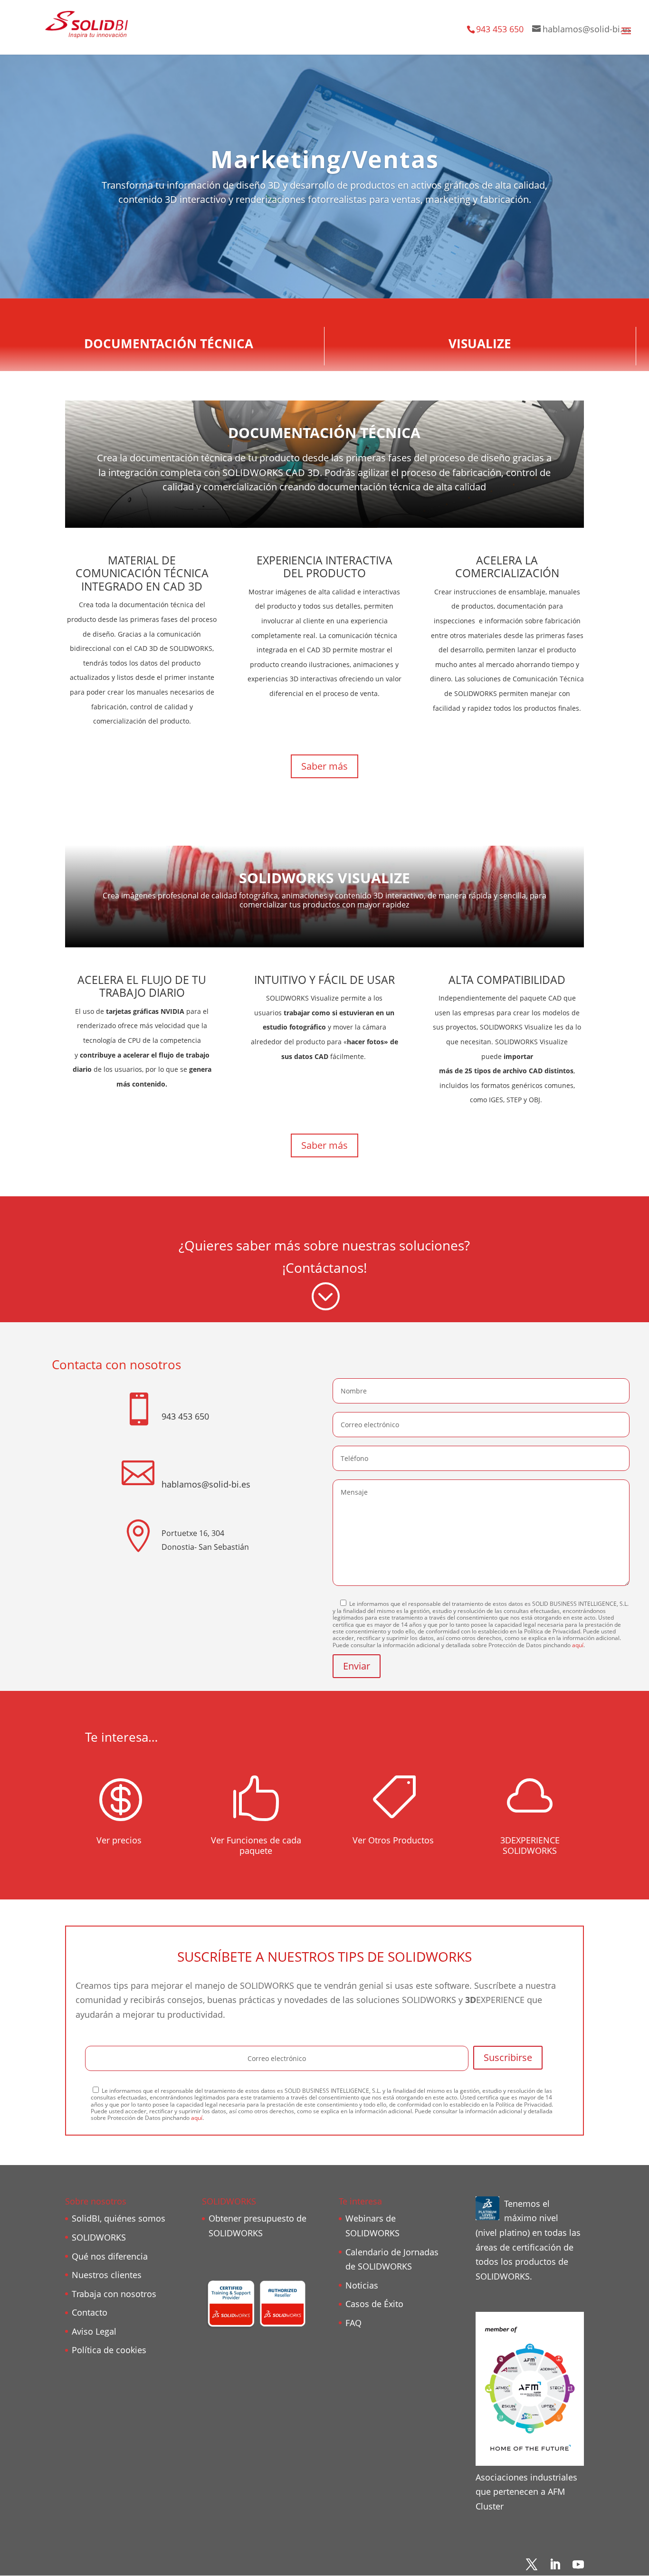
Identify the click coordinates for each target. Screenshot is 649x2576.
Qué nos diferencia (110, 2256)
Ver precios (119, 1840)
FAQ (353, 2323)
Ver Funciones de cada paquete (256, 1845)
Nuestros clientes (107, 2275)
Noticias (362, 2285)
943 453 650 (500, 29)
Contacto (90, 2312)
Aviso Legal (94, 2331)
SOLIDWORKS (99, 2237)
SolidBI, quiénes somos (119, 2218)
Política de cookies (109, 2350)
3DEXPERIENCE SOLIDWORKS (530, 1845)
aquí (578, 1645)
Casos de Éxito (374, 2304)
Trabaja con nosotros (114, 2294)
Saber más (324, 766)
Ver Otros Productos (393, 1840)
